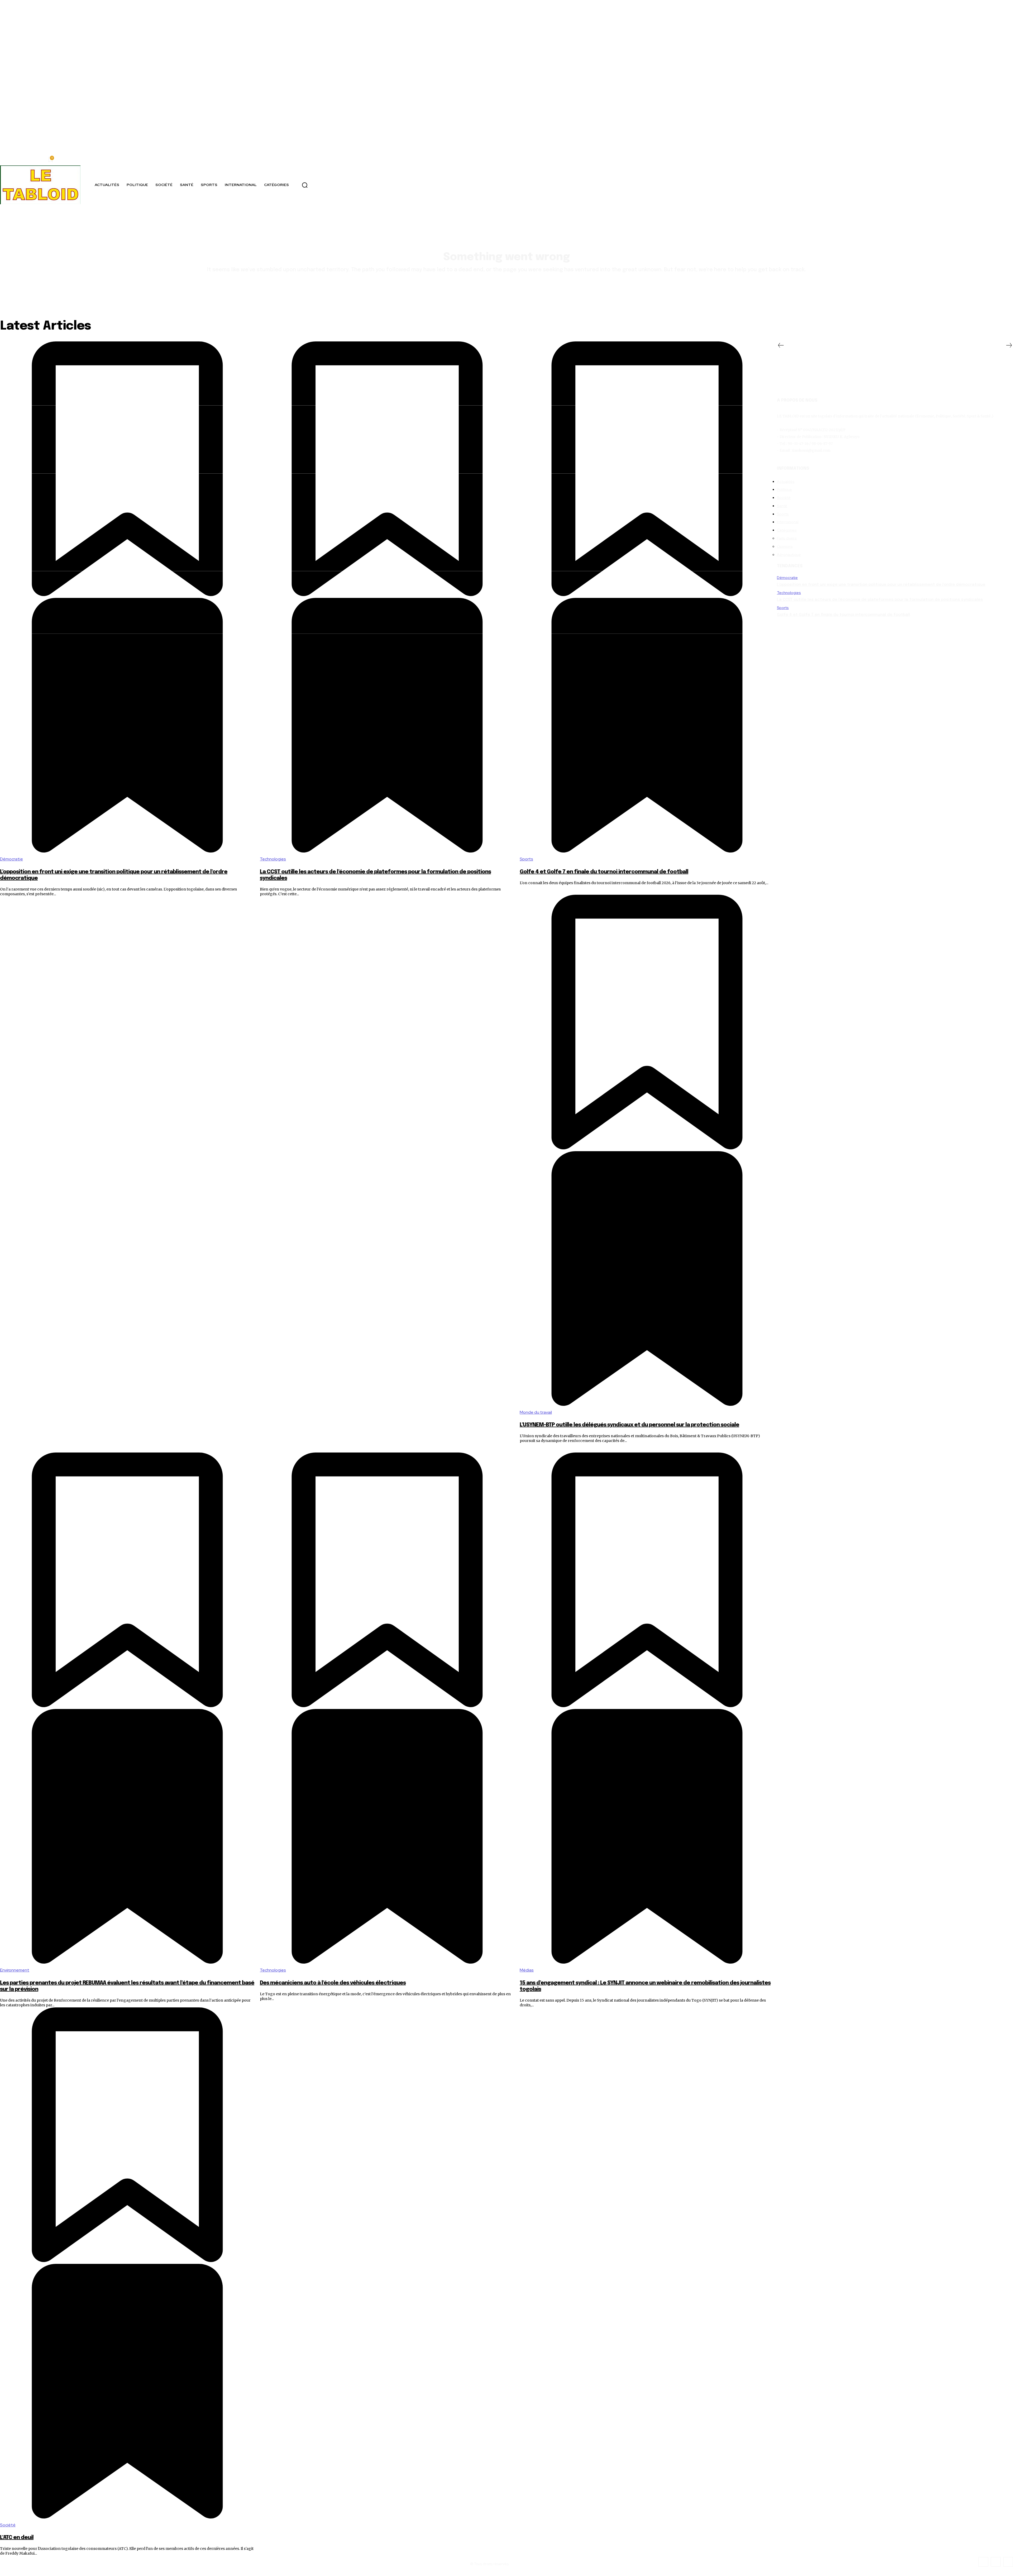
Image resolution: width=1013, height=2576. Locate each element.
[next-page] (1009, 346)
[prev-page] (781, 346)
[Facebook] (983, 2562)
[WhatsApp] (1008, 2562)
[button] (305, 185)
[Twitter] (996, 2562)
